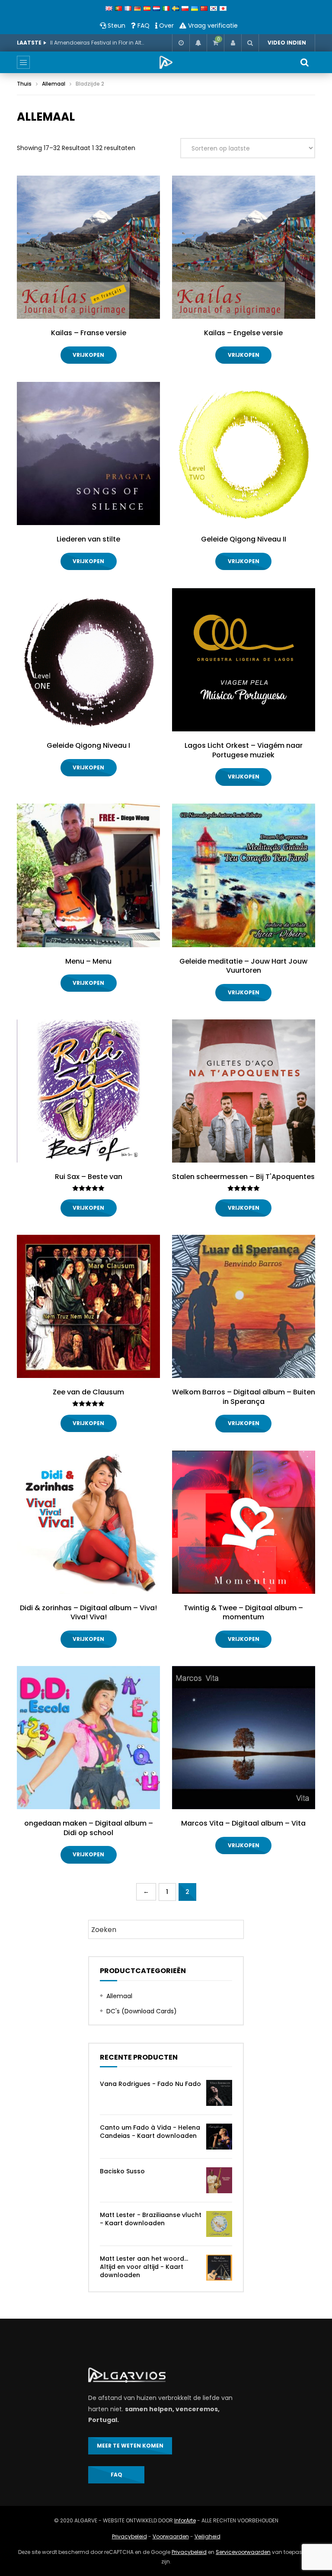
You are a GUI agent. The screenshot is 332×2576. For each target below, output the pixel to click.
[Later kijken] (181, 43)
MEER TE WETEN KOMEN (130, 2446)
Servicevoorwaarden (243, 2552)
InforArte (185, 2520)
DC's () (142, 2011)
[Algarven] (166, 62)
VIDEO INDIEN (287, 43)
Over (166, 26)
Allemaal (54, 84)
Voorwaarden (171, 2536)
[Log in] (233, 43)
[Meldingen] (198, 43)
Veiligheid (207, 2536)
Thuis (24, 84)
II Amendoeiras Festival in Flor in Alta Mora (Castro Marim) (98, 43)
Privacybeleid (129, 2536)
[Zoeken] (250, 43)
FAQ (143, 26)
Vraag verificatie (212, 26)
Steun (116, 26)
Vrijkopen (88, 355)
